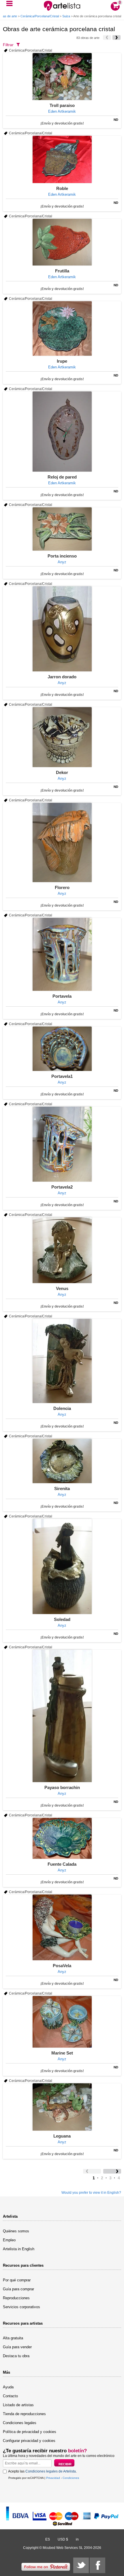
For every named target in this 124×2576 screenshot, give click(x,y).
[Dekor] (62, 737)
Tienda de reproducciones (24, 2414)
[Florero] (62, 842)
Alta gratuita (13, 2338)
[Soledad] (62, 1566)
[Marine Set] (62, 2022)
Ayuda (8, 2387)
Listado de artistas (18, 2405)
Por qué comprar (17, 2280)
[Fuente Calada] (62, 1838)
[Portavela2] (62, 1144)
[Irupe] (62, 328)
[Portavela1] (62, 1049)
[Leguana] (62, 2107)
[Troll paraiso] (62, 77)
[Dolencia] (62, 1361)
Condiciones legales (20, 2423)
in (77, 2539)
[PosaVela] (62, 1927)
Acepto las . (42, 2471)
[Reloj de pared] (62, 432)
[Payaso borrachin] (62, 1716)
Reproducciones (16, 2298)
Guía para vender (17, 2347)
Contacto (10, 2396)
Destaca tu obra (16, 2356)
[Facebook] (97, 2565)
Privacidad (53, 2478)
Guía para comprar (18, 2289)
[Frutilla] (62, 242)
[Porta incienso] (62, 529)
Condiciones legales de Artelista (51, 2471)
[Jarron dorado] (62, 629)
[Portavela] (62, 954)
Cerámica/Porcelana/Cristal (40, 16)
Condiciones (71, 2478)
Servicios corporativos (21, 2307)
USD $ (63, 2539)
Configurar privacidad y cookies (29, 2441)
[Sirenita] (62, 1461)
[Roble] (62, 159)
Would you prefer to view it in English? (91, 2193)
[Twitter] (81, 2565)
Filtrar (8, 45)
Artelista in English (19, 2249)
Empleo (9, 2240)
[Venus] (62, 1250)
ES (48, 2539)
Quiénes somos (16, 2231)
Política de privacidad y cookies (30, 2432)
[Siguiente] (117, 37)
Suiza (66, 16)
